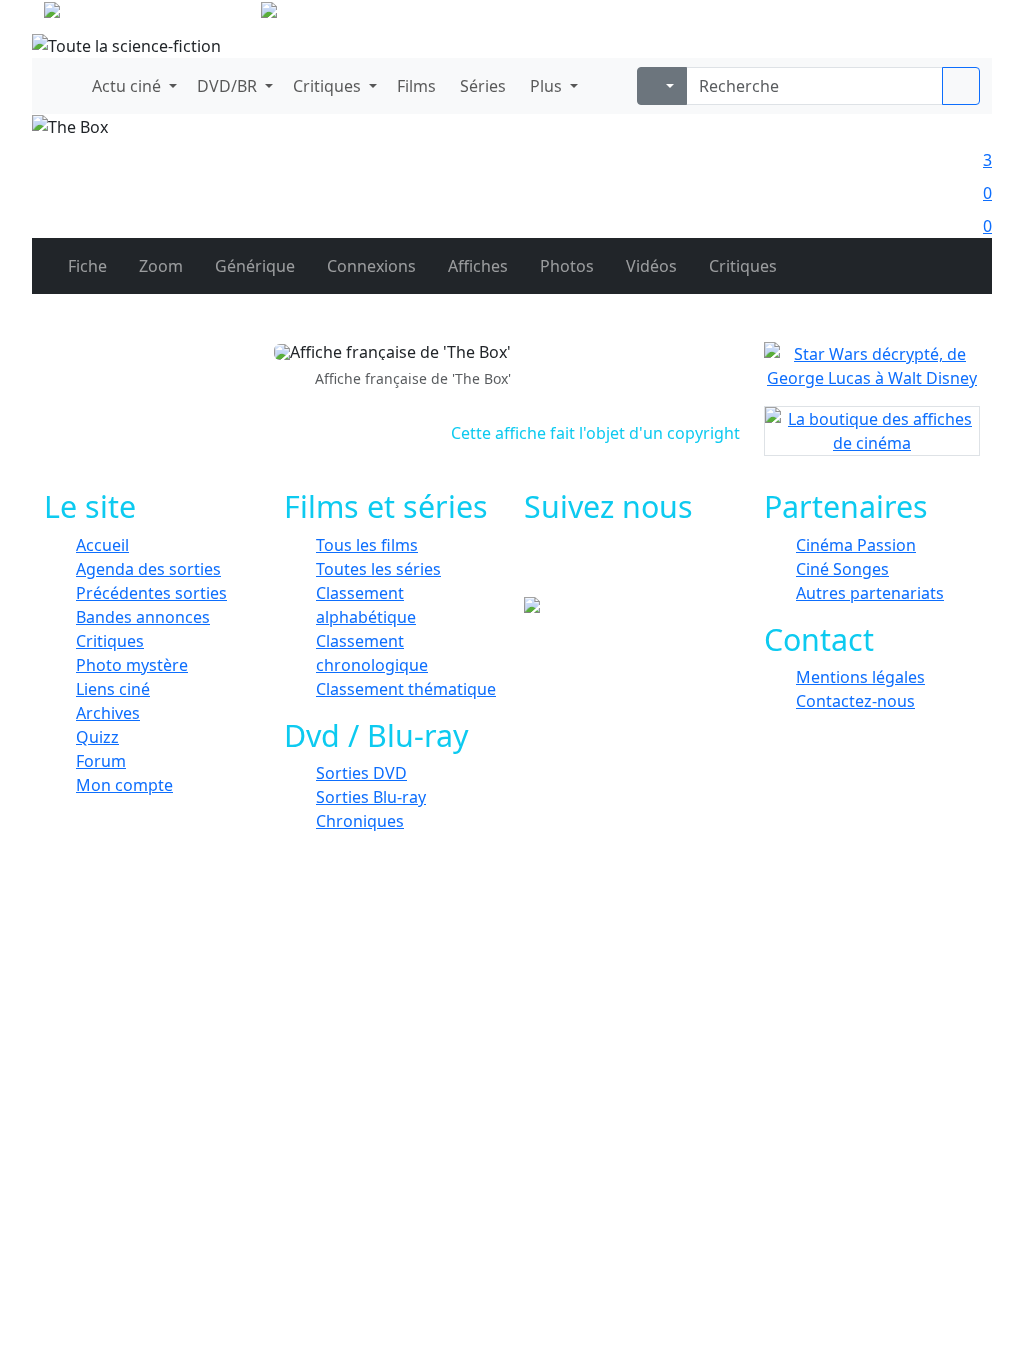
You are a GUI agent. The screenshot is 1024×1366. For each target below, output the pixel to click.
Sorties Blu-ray (371, 797)
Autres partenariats (870, 593)
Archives (108, 713)
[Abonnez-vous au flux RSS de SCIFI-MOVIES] (709, 567)
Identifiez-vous (922, 20)
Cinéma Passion (856, 545)
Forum (101, 761)
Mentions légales (860, 677)
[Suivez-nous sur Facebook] (574, 567)
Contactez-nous (855, 701)
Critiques (110, 641)
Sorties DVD (361, 773)
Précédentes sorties (151, 593)
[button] (132, 86)
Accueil (102, 545)
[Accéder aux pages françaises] (150, 14)
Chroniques (360, 821)
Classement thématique (406, 689)
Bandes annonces (143, 617)
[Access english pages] (332, 14)
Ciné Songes (842, 569)
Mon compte (124, 785)
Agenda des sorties (148, 569)
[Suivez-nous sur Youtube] (664, 567)
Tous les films (367, 545)
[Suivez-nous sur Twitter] (619, 567)
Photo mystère (132, 665)
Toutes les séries (378, 569)
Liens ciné (113, 689)
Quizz (97, 737)
